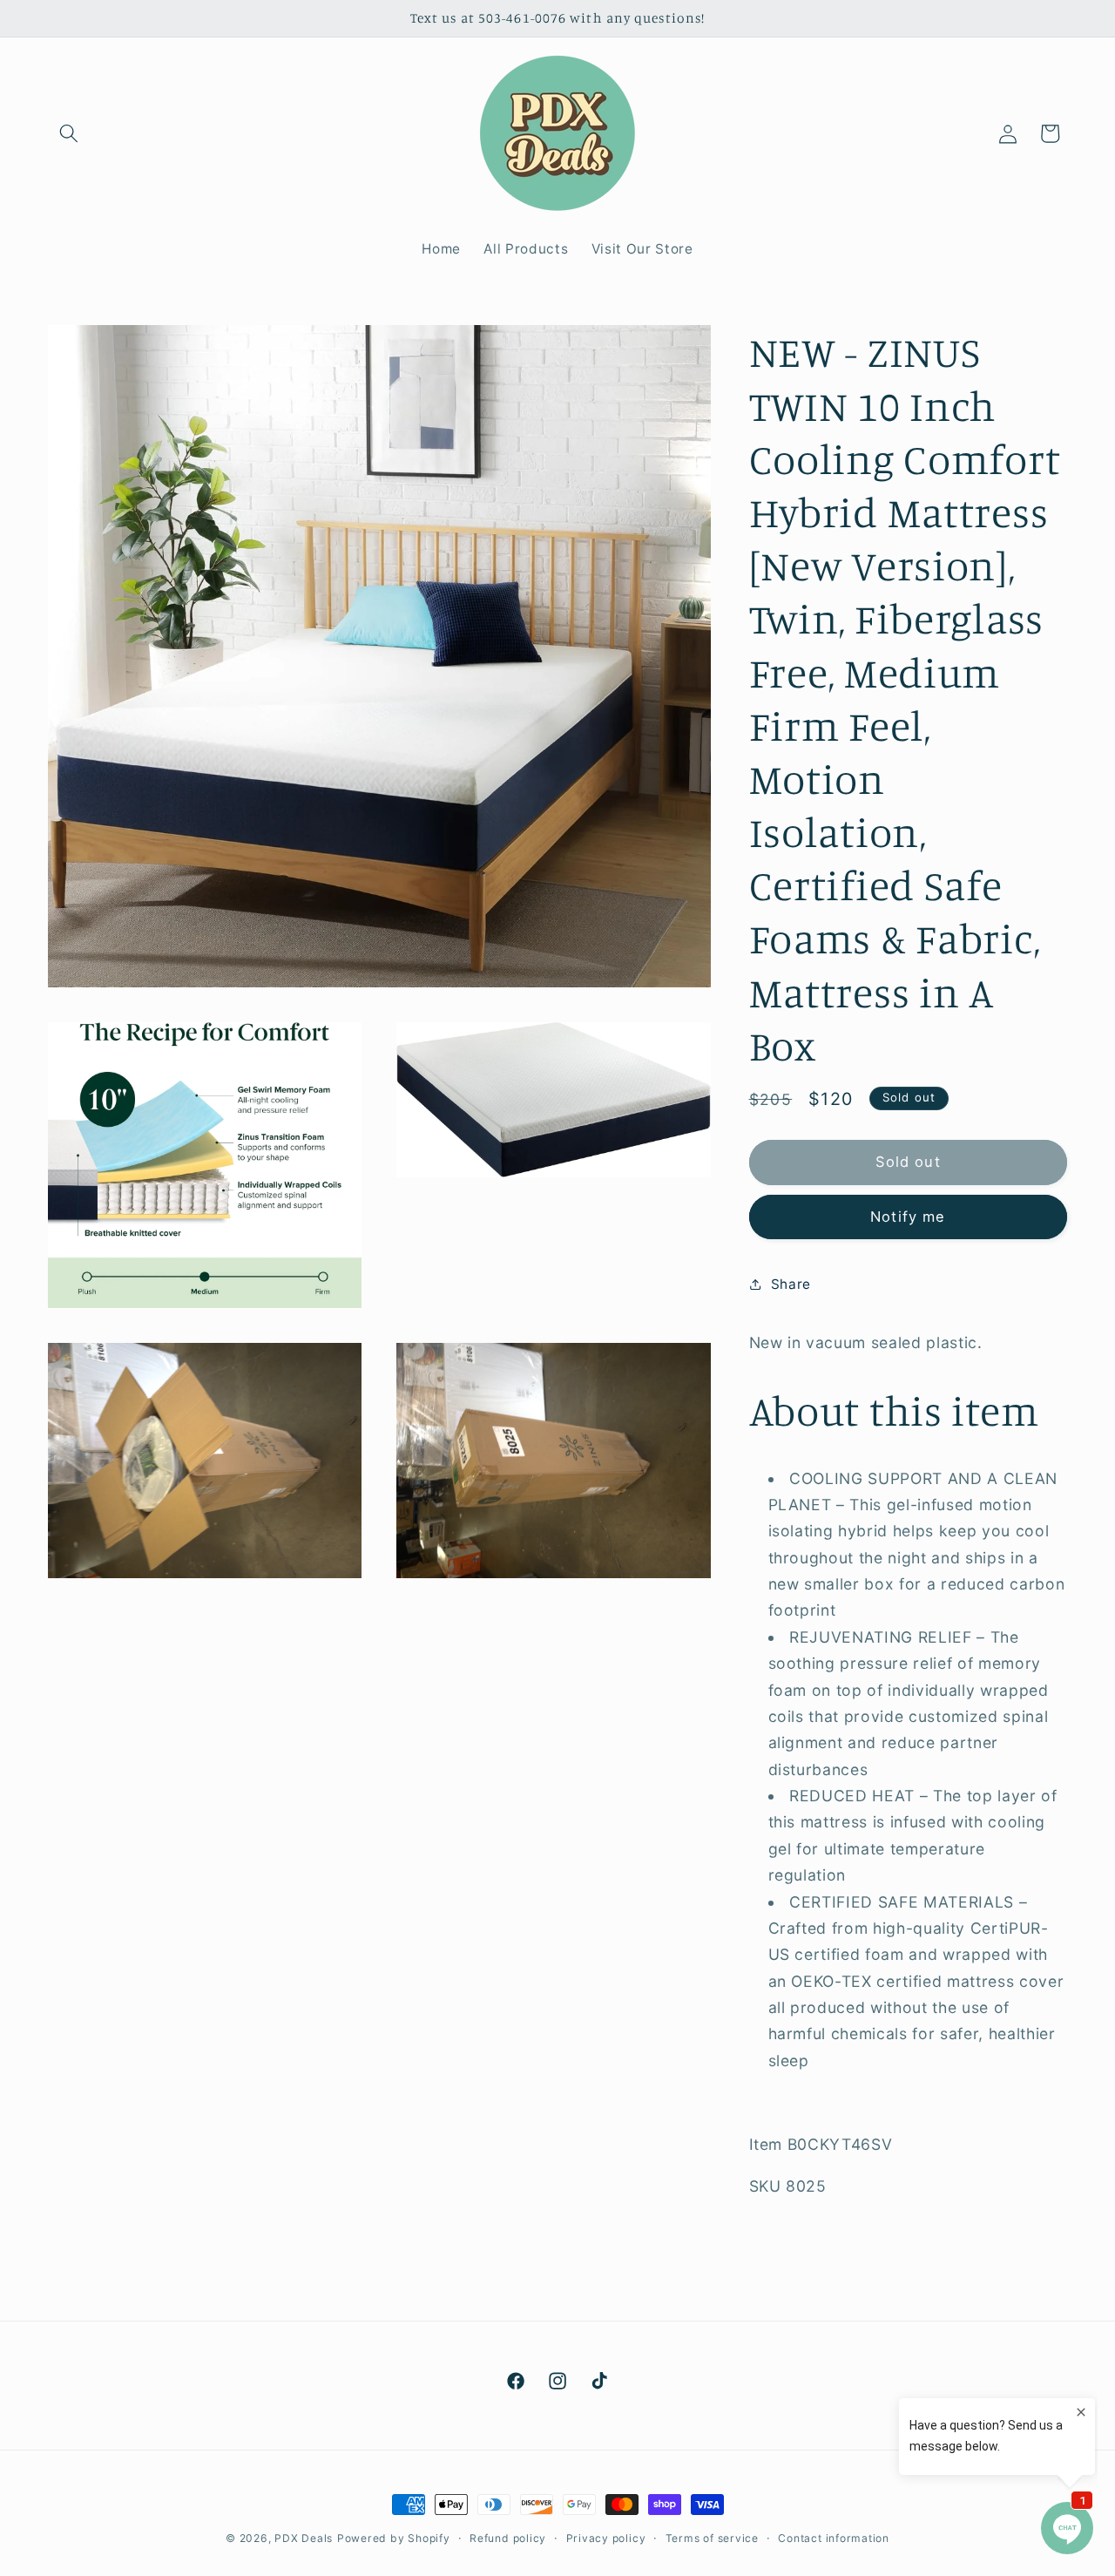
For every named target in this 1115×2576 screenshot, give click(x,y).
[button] (69, 133)
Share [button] (791, 1283)
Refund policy (508, 2538)
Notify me (908, 1216)
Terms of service (712, 2538)
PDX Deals (304, 2538)
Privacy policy (606, 2538)
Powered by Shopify (394, 2538)
